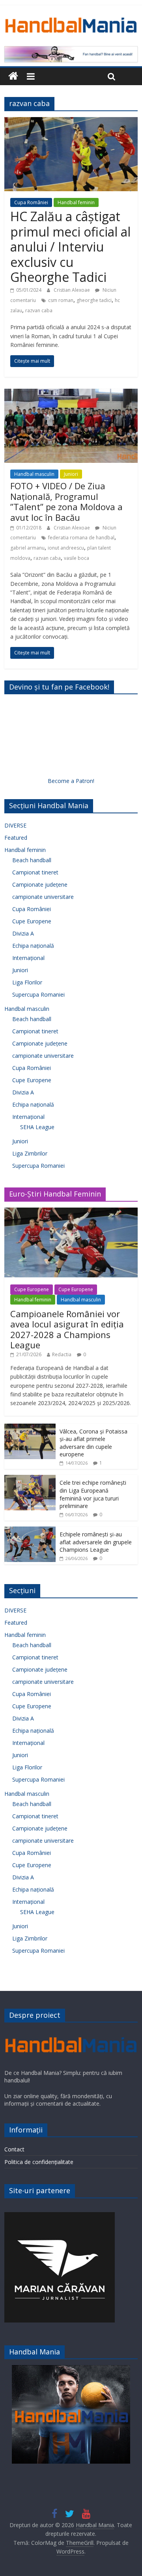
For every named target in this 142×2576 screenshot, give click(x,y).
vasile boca (77, 558)
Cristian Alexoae (72, 290)
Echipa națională (33, 946)
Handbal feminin (76, 202)
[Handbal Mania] (13, 76)
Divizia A (23, 933)
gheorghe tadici (94, 300)
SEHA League (37, 1127)
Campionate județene (40, 884)
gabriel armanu (27, 548)
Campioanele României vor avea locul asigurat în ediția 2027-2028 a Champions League (67, 1329)
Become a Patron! (71, 781)
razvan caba (39, 310)
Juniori (71, 474)
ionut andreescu (66, 548)
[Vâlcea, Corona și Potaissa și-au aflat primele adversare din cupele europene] (30, 1428)
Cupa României (31, 202)
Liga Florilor (27, 982)
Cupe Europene (32, 921)
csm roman (61, 300)
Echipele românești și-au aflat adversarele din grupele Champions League (96, 1542)
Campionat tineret (35, 872)
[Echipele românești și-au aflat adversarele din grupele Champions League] (30, 1531)
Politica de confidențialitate (39, 2162)
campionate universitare (43, 897)
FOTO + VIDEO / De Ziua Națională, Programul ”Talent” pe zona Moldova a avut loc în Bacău (66, 501)
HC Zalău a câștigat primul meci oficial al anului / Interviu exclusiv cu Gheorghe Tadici (70, 247)
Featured (16, 838)
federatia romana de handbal (81, 538)
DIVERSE (15, 825)
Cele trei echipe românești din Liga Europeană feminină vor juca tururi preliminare (93, 1494)
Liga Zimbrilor (30, 1153)
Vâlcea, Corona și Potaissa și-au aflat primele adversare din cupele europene (93, 1443)
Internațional (28, 958)
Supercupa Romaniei (38, 994)
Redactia (62, 1354)
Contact (14, 2149)
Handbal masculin (34, 474)
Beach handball (32, 860)
